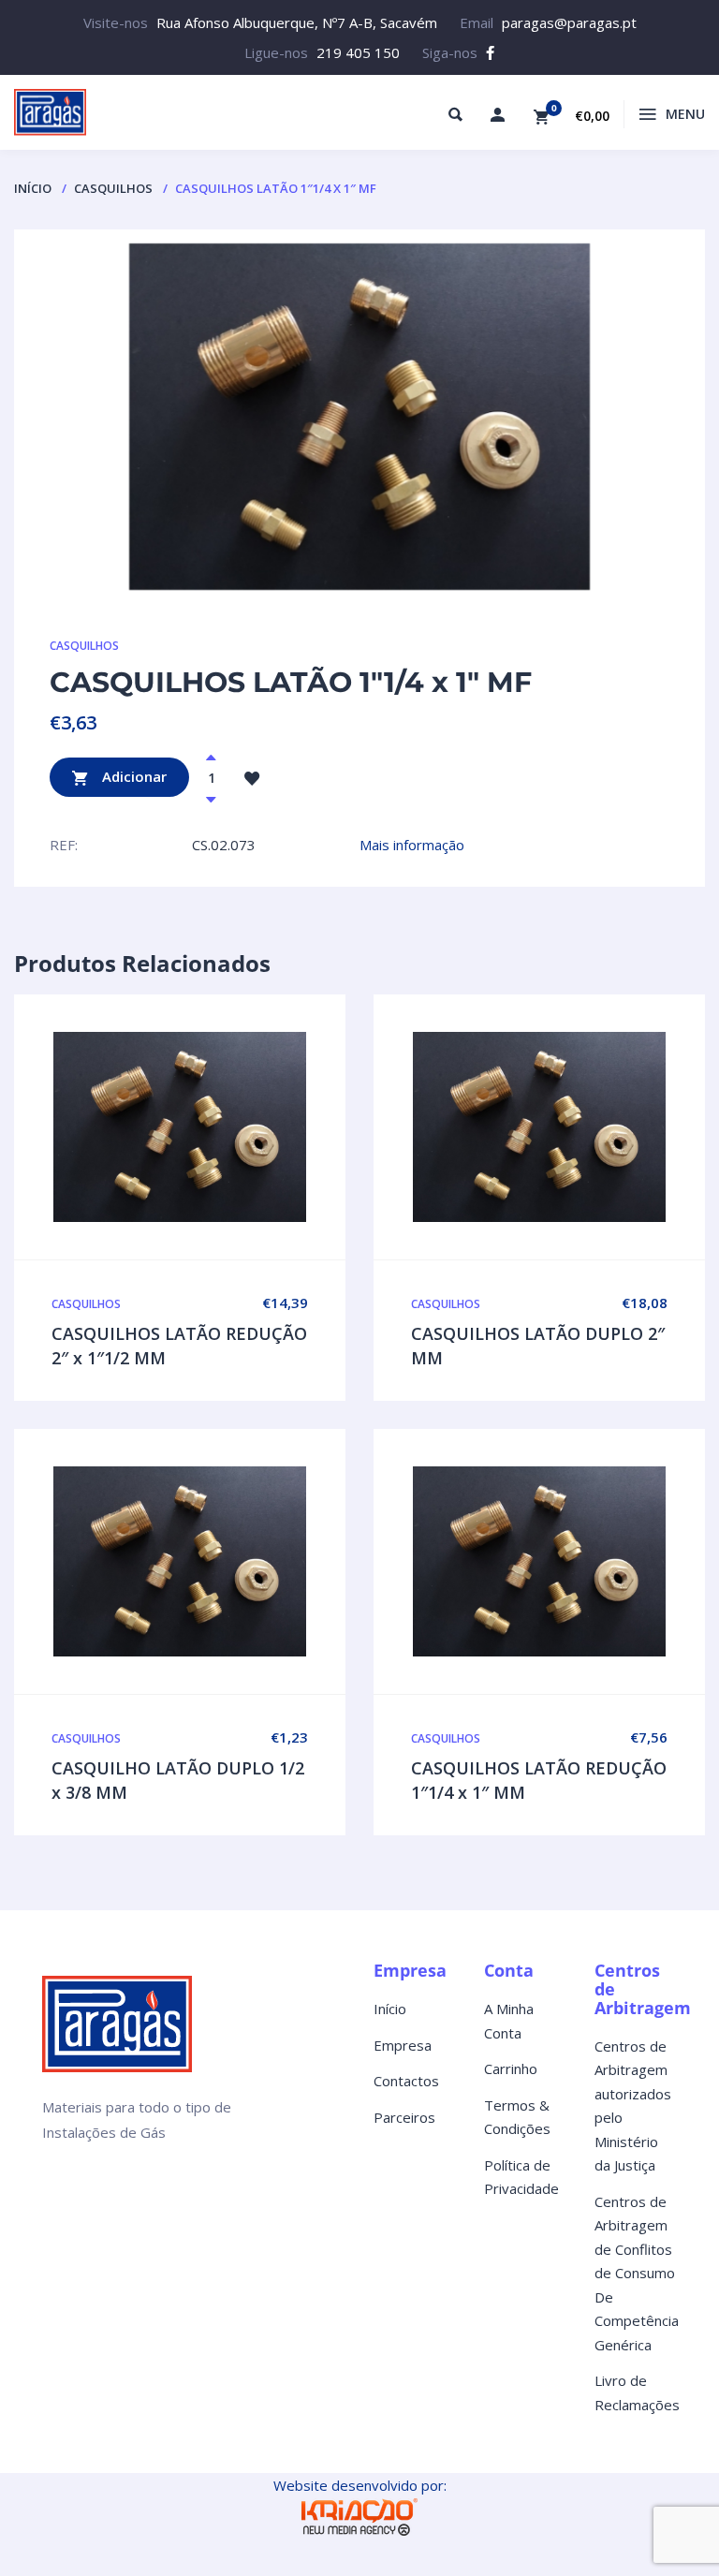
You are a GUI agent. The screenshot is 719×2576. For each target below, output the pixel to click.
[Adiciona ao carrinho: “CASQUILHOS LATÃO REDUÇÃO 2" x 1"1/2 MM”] (219, 1127)
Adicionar (132, 775)
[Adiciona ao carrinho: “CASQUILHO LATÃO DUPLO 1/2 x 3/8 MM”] (219, 1562)
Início (33, 188)
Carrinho (511, 2068)
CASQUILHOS (113, 188)
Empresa (403, 2045)
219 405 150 (358, 52)
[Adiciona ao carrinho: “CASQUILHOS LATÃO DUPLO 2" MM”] (579, 1127)
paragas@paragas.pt (569, 22)
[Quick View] (180, 1127)
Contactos (406, 2081)
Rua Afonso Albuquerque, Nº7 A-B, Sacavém (297, 22)
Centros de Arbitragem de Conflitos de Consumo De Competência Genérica (637, 2273)
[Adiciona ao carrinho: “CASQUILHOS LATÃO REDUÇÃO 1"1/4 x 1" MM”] (579, 1562)
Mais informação (412, 845)
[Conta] (497, 114)
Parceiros (404, 2117)
